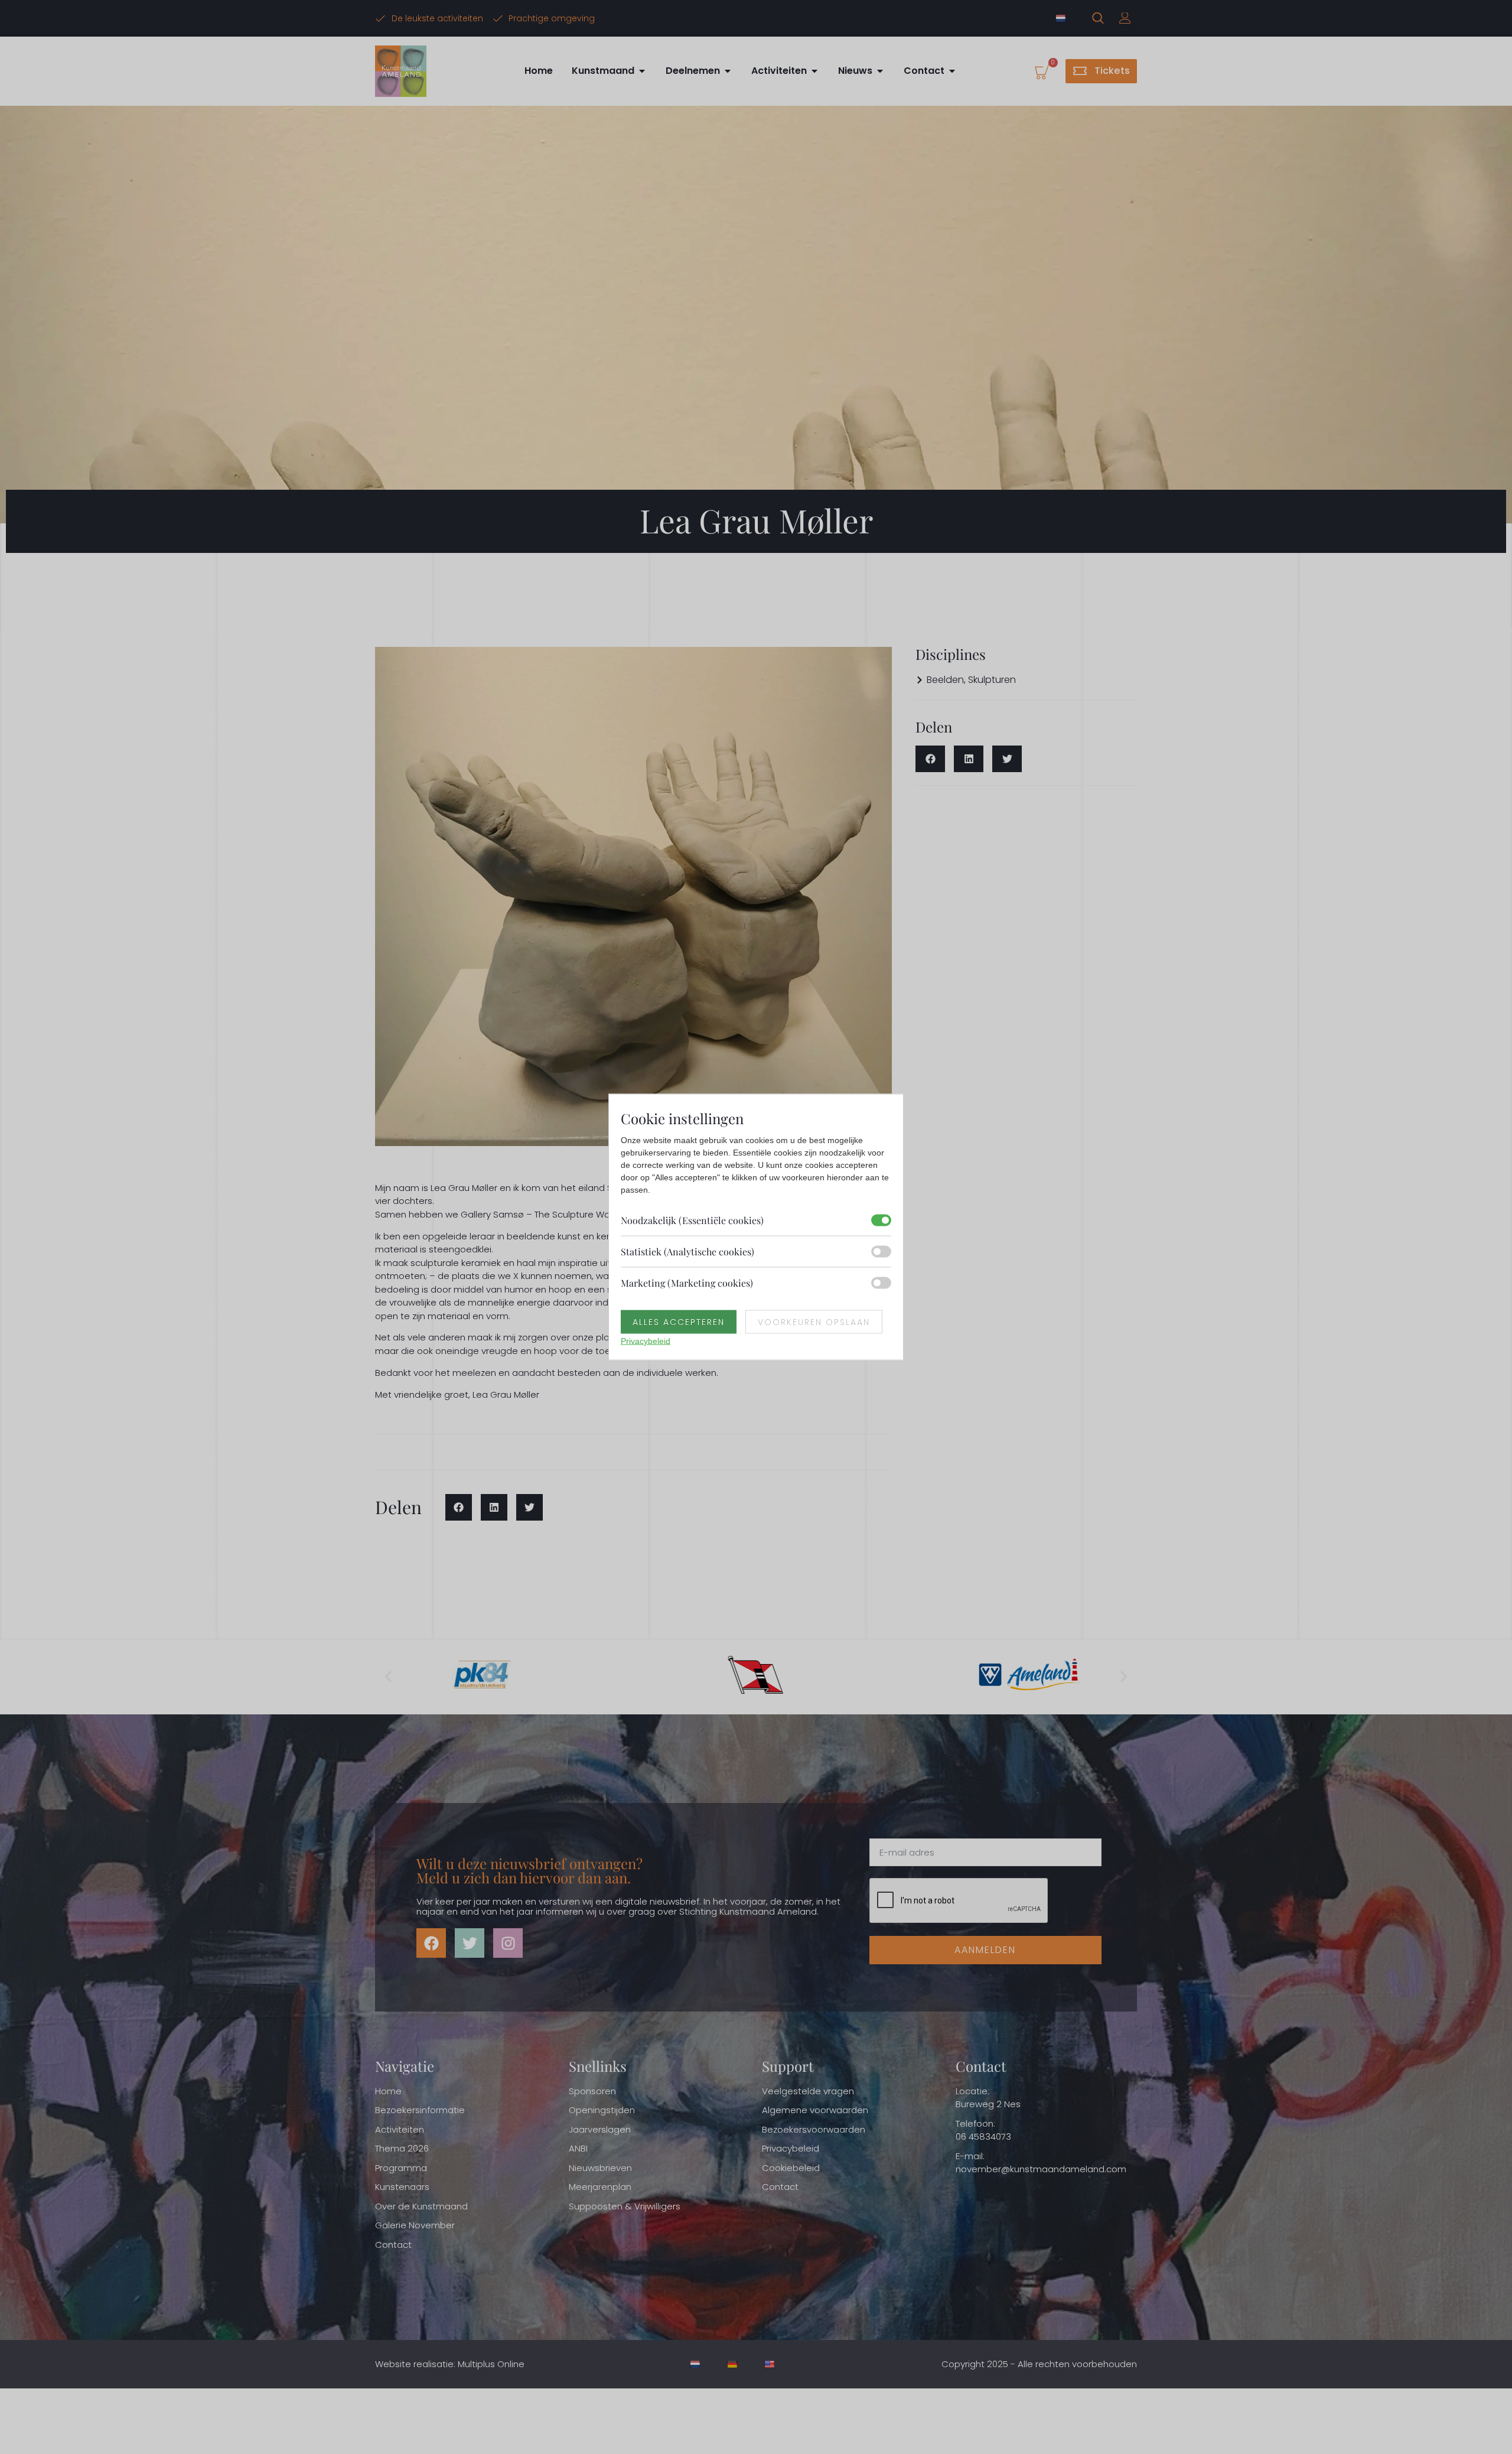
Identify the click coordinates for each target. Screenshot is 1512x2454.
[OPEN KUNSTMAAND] (642, 71)
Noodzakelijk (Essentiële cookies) (692, 1220)
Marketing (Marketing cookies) (687, 1283)
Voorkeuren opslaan (814, 1322)
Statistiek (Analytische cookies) (687, 1252)
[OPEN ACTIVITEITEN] (814, 71)
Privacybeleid (646, 1341)
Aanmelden (985, 1950)
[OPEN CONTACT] (952, 71)
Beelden (945, 680)
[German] (733, 2364)
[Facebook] (431, 1943)
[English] (770, 2364)
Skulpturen (992, 680)
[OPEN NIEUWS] (880, 71)
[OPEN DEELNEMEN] (728, 71)
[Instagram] (508, 1943)
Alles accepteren (679, 1322)
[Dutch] (1062, 18)
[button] (459, 1507)
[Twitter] (470, 1943)
